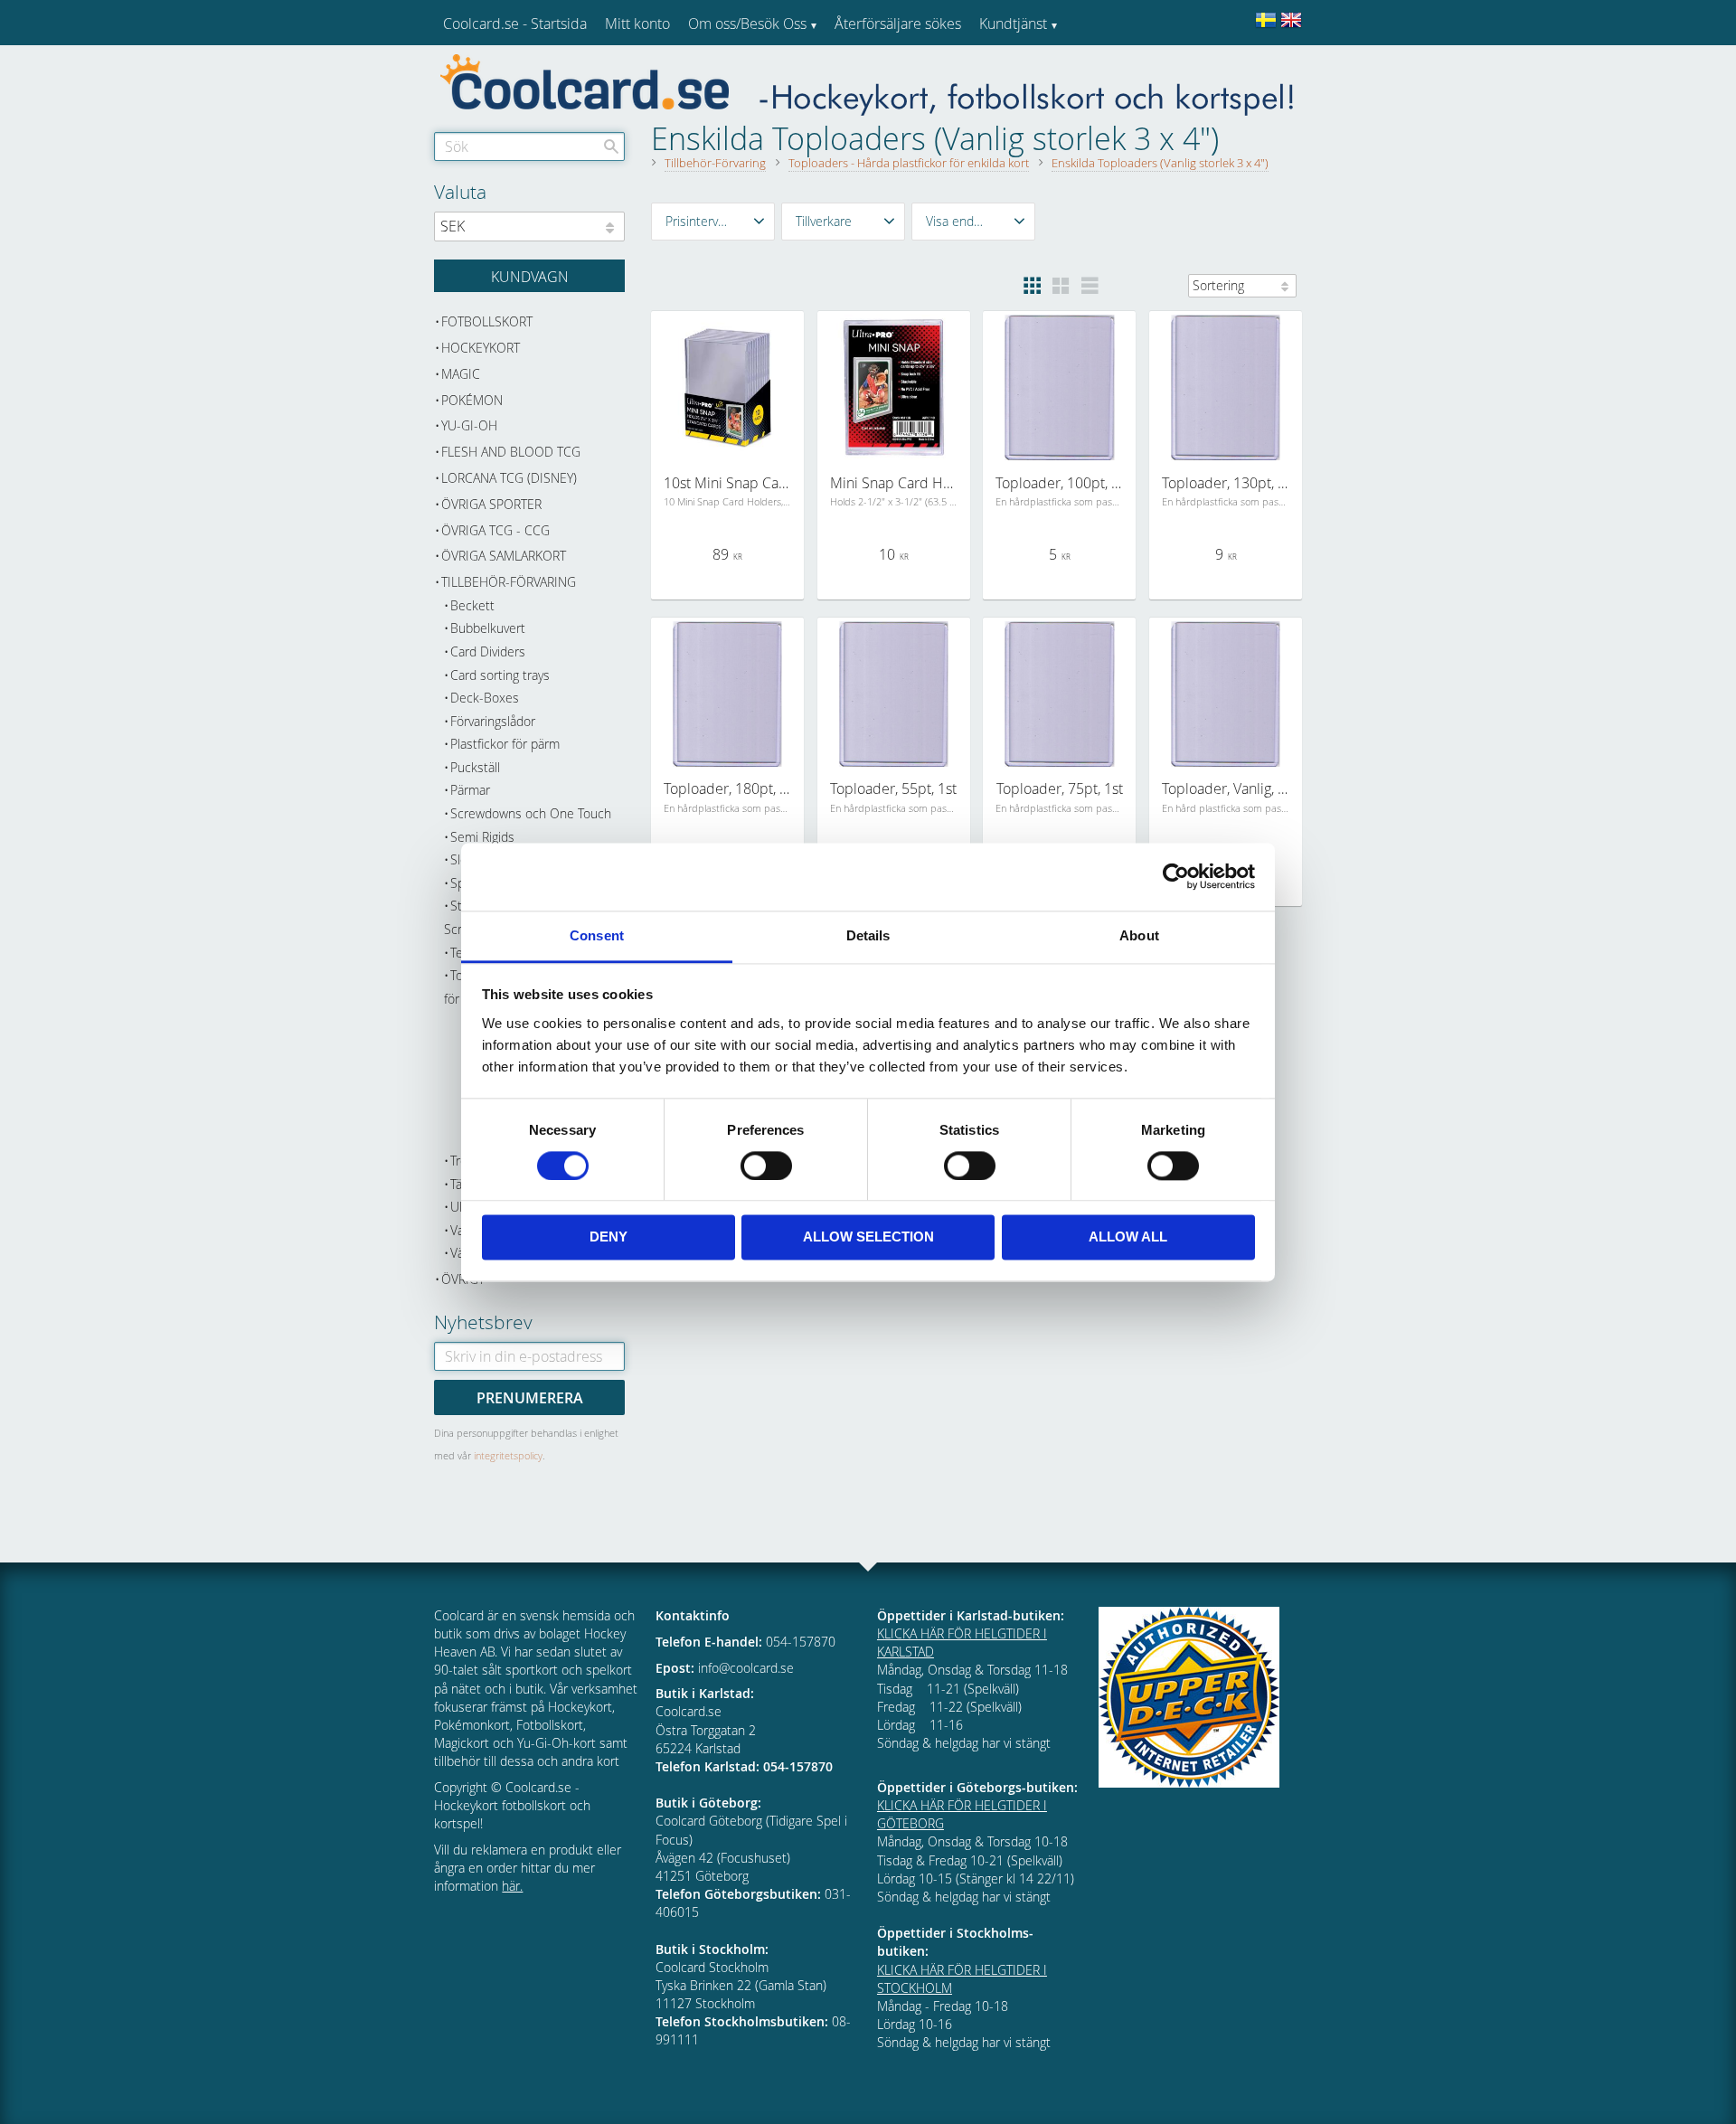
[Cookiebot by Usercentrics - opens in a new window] (1176, 876)
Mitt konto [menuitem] (637, 24)
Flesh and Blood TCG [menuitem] (511, 452)
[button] (713, 222)
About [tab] (1139, 935)
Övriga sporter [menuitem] (491, 504)
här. (512, 1886)
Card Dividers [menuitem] (488, 651)
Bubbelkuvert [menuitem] (488, 628)
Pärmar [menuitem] (470, 790)
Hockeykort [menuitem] (481, 348)
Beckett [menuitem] (472, 605)
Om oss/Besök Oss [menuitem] (747, 24)
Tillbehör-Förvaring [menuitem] (509, 582)
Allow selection (868, 1237)
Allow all (1128, 1237)
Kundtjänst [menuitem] (1013, 24)
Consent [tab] (597, 935)
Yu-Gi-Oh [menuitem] (469, 425)
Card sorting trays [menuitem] (500, 675)
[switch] (766, 1166)
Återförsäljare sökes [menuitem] (898, 24)
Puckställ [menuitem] (475, 767)
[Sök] (611, 146)
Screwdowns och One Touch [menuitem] (531, 813)
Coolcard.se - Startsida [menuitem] (515, 24)
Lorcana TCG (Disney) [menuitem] (509, 478)
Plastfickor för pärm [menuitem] (505, 744)
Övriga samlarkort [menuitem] (504, 556)
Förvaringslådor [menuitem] (493, 721)
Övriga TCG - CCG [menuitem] (495, 530)
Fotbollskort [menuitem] (487, 321)
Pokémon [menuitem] (472, 400)
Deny (609, 1237)
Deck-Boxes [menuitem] (485, 698)
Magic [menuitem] (461, 374)
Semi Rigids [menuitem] (482, 837)
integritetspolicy (508, 1455)
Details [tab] (868, 935)
